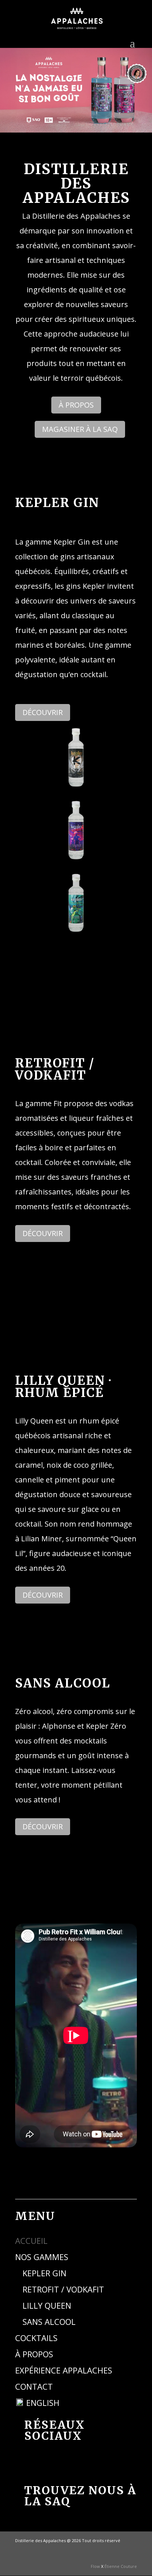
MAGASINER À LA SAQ (80, 429)
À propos (76, 405)
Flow (95, 2566)
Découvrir (43, 712)
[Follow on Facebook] (35, 2463)
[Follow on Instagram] (86, 2463)
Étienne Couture (121, 2566)
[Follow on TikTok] (61, 2463)
